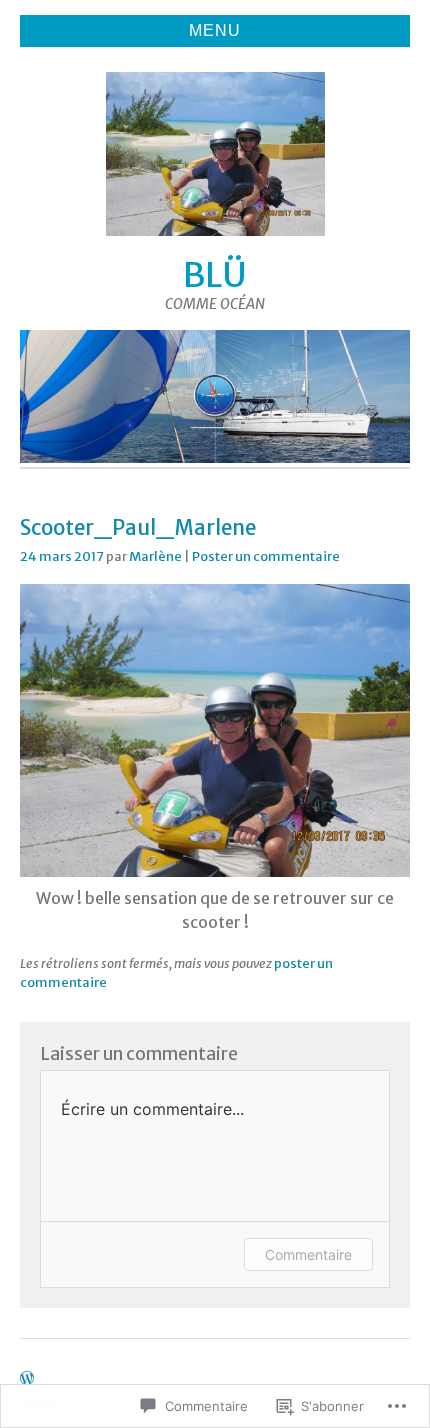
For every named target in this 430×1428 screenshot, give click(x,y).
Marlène (155, 556)
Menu (215, 30)
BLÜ (215, 275)
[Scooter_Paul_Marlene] (215, 871)
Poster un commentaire (266, 556)
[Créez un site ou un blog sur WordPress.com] (27, 1379)
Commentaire (308, 1254)
